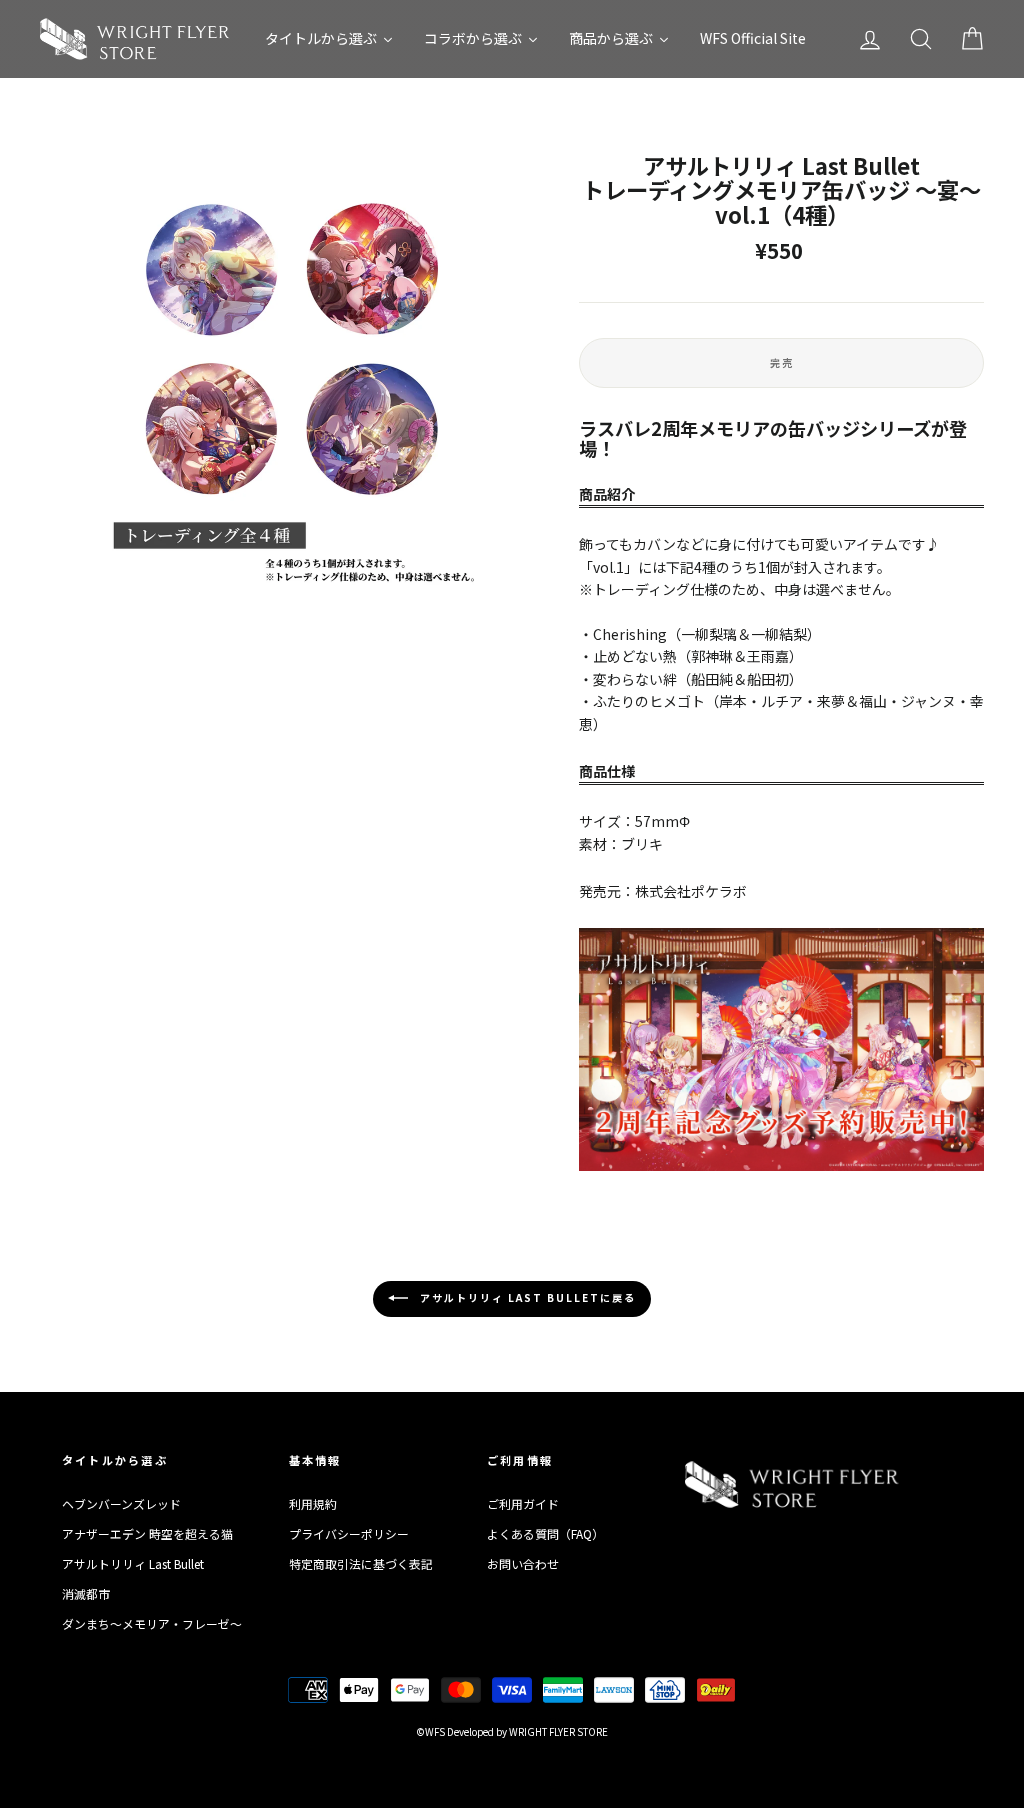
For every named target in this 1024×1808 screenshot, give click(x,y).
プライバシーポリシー (349, 1533)
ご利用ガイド (523, 1503)
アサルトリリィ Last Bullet (133, 1563)
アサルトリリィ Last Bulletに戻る (526, 1297)
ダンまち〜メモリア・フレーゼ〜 (152, 1623)
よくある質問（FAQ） (545, 1533)
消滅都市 (86, 1593)
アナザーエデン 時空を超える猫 (147, 1533)
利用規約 (313, 1503)
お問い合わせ (523, 1563)
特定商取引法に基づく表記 (361, 1563)
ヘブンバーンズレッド (121, 1503)
